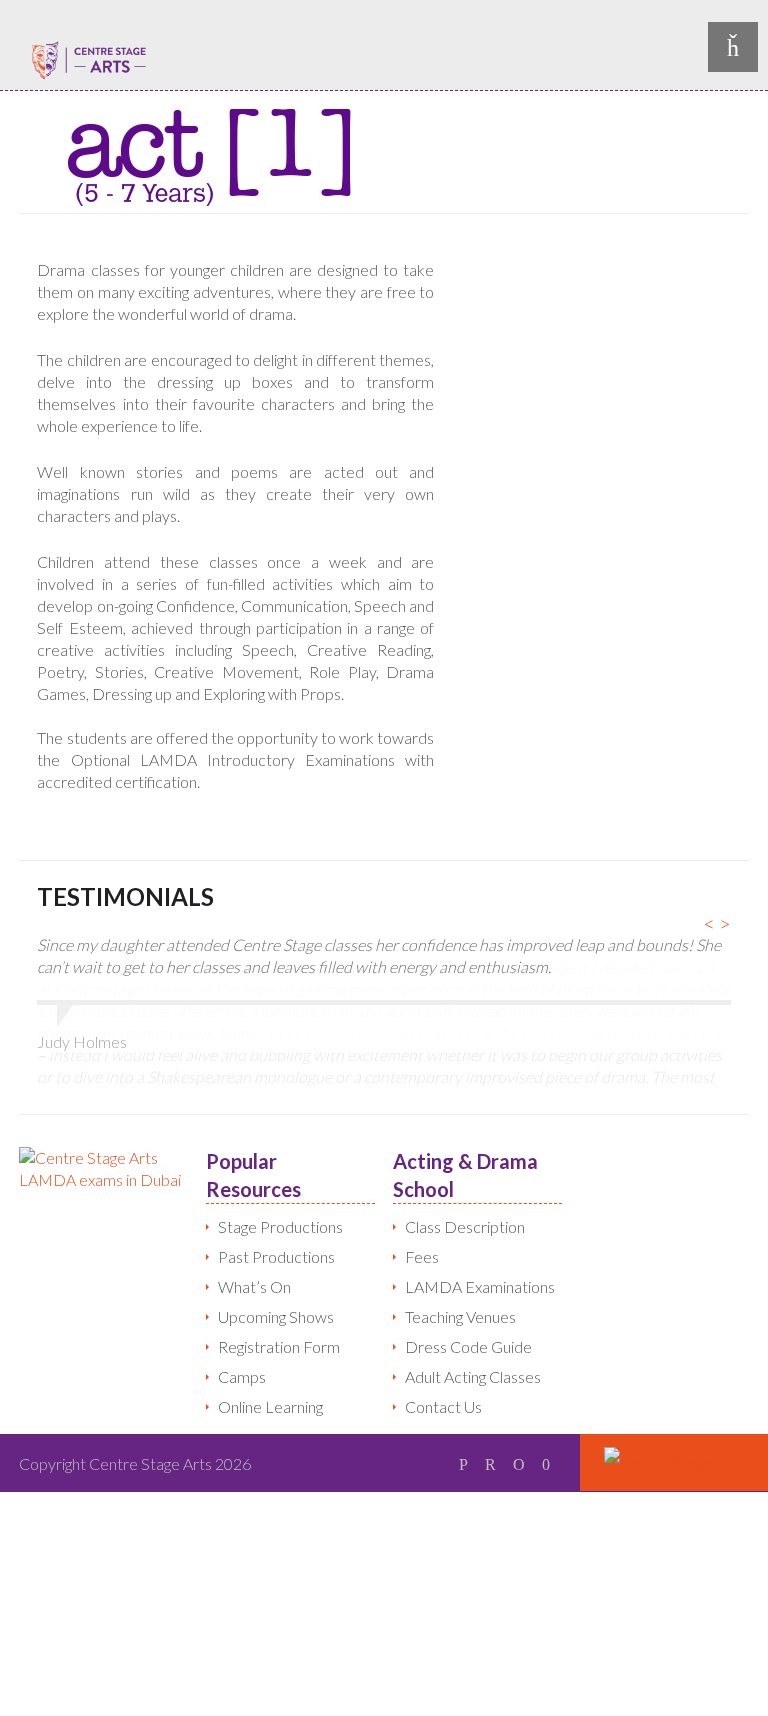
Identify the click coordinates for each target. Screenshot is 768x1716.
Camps (242, 1337)
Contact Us (443, 1367)
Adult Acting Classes (473, 1337)
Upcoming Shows (276, 1277)
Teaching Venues (460, 1277)
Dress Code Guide (468, 1307)
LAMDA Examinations (480, 1247)
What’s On (254, 1247)
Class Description (465, 1187)
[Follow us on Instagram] (546, 1424)
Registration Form (279, 1307)
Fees (422, 1217)
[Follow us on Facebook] (463, 1424)
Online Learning (270, 1367)
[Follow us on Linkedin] (490, 1424)
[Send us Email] (519, 1424)
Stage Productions (280, 1187)
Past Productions (276, 1217)
